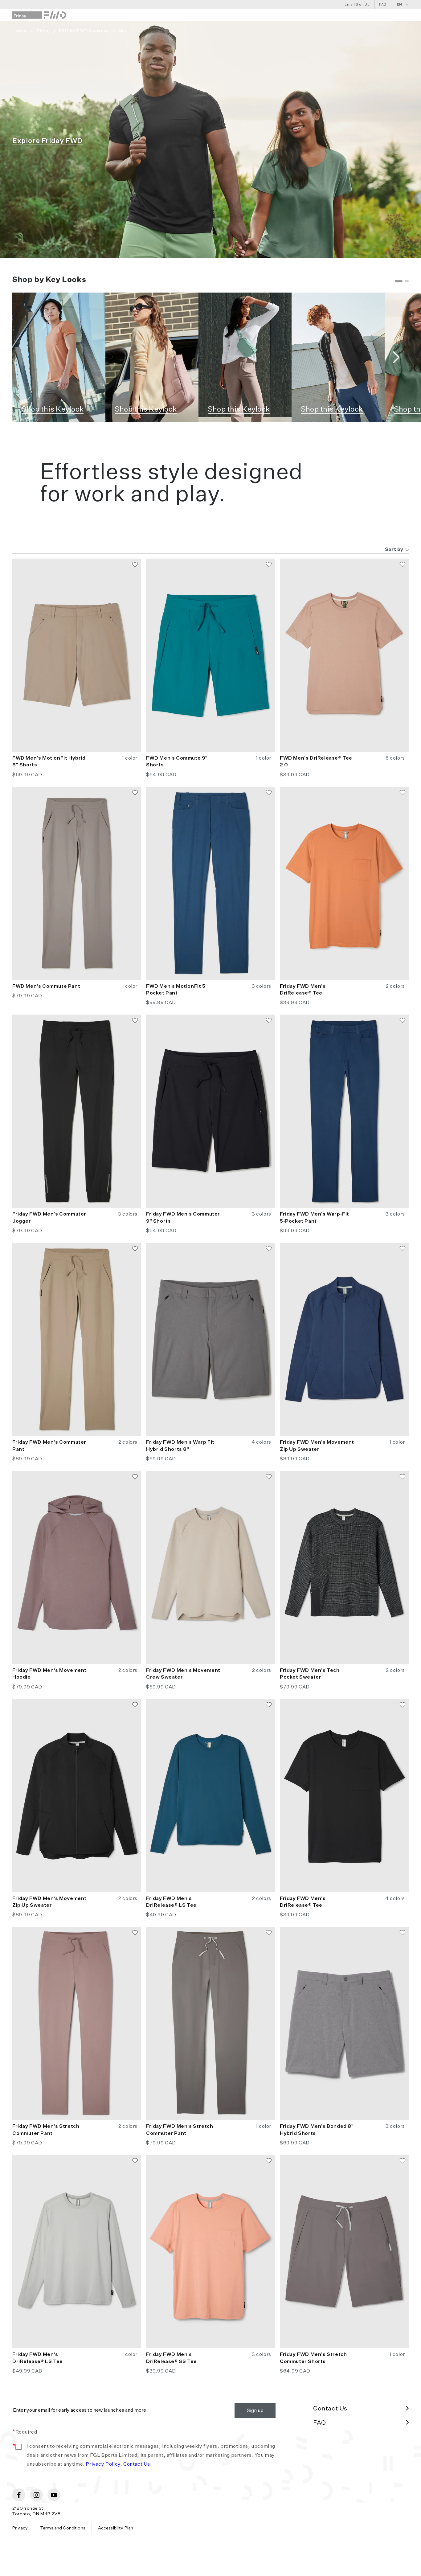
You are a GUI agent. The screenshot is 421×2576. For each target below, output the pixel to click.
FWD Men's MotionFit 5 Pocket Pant (176, 990)
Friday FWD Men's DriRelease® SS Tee (172, 2358)
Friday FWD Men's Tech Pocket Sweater (310, 1674)
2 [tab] (407, 281)
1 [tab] (399, 281)
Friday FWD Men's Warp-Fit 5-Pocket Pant (315, 1218)
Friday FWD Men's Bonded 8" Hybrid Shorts (317, 2130)
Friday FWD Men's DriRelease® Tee (303, 990)
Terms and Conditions (63, 2528)
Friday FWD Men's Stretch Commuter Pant (46, 2130)
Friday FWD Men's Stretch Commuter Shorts (313, 2358)
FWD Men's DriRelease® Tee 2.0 (316, 762)
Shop (42, 31)
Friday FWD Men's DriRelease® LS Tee (171, 1902)
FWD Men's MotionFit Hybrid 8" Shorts (49, 762)
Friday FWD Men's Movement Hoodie (49, 1674)
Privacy (20, 2528)
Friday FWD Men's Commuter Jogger (49, 1218)
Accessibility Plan (116, 2528)
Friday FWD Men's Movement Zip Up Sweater (317, 1446)
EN (399, 4)
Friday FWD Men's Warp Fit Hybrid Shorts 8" (180, 1446)
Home (19, 31)
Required (25, 2432)
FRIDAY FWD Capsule (84, 31)
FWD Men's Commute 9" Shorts (177, 762)
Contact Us (137, 2464)
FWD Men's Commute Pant (46, 987)
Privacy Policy (103, 2464)
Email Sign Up (357, 4)
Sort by (394, 550)
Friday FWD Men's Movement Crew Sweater (183, 1674)
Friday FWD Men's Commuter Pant (49, 1446)
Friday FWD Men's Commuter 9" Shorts (183, 1218)
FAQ (383, 4)
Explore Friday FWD (47, 141)
